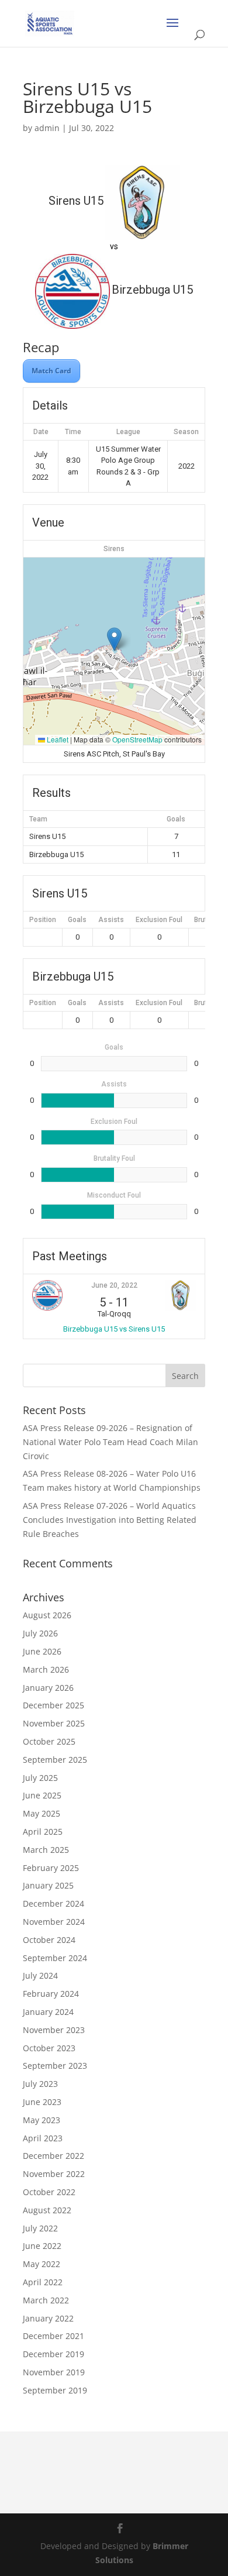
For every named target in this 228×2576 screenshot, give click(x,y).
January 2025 (48, 1885)
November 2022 (54, 2174)
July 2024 (40, 1975)
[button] (114, 639)
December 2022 (53, 2156)
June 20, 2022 (114, 1285)
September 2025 (55, 1760)
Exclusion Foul (159, 920)
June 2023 (42, 2102)
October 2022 (49, 2192)
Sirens (114, 549)
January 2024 (48, 2012)
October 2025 (49, 1741)
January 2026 (48, 1688)
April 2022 (43, 2282)
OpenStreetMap (137, 739)
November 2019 (54, 2372)
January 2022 (48, 2318)
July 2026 (40, 1633)
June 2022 (42, 2246)
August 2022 (47, 2210)
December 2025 (53, 1705)
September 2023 (55, 2066)
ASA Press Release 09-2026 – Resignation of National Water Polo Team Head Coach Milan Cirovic (110, 1442)
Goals (77, 920)
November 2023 (54, 2030)
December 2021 (53, 2336)
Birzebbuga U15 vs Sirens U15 (114, 1329)
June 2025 (42, 1795)
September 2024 (55, 1958)
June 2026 (42, 1651)
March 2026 (46, 1669)
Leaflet (57, 739)
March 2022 (46, 2300)
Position (43, 920)
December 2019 (53, 2354)
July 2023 (40, 2084)
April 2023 (43, 2138)
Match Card (51, 371)
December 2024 (53, 1903)
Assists (111, 920)
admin (47, 128)
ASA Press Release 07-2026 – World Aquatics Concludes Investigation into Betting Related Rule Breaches (110, 1520)
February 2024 (51, 1994)
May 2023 (42, 2120)
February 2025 (51, 1868)
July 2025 (40, 1778)
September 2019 (55, 2390)
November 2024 (54, 1922)
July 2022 (40, 2228)
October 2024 (49, 1940)
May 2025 (42, 1813)
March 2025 (46, 1850)
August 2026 (47, 1615)
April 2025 (43, 1832)
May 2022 (42, 2264)
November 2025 (54, 1723)
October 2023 (49, 2048)
